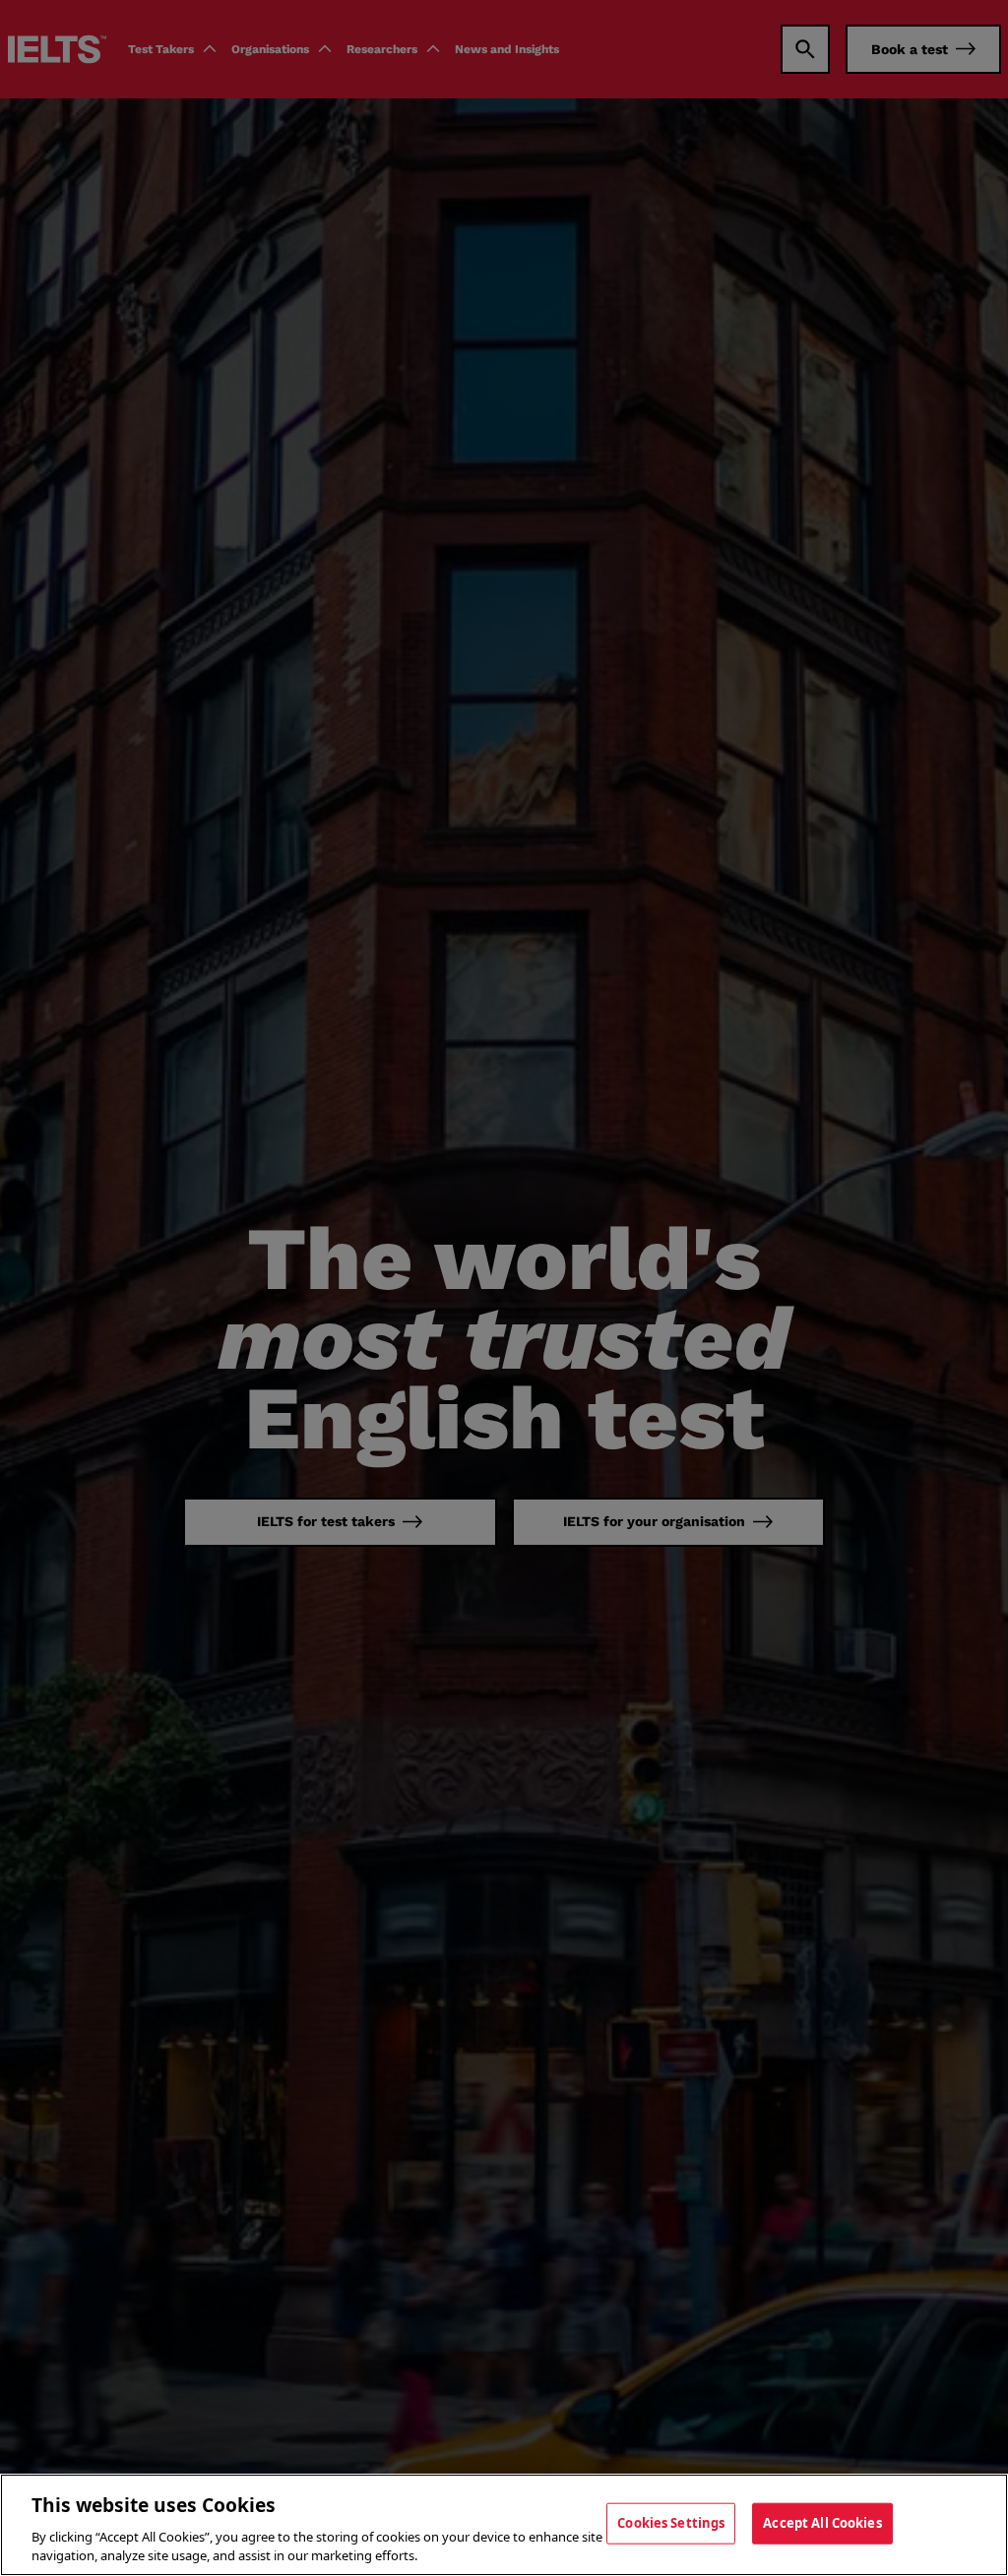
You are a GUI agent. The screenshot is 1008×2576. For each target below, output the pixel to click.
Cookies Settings (671, 2523)
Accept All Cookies (822, 2523)
